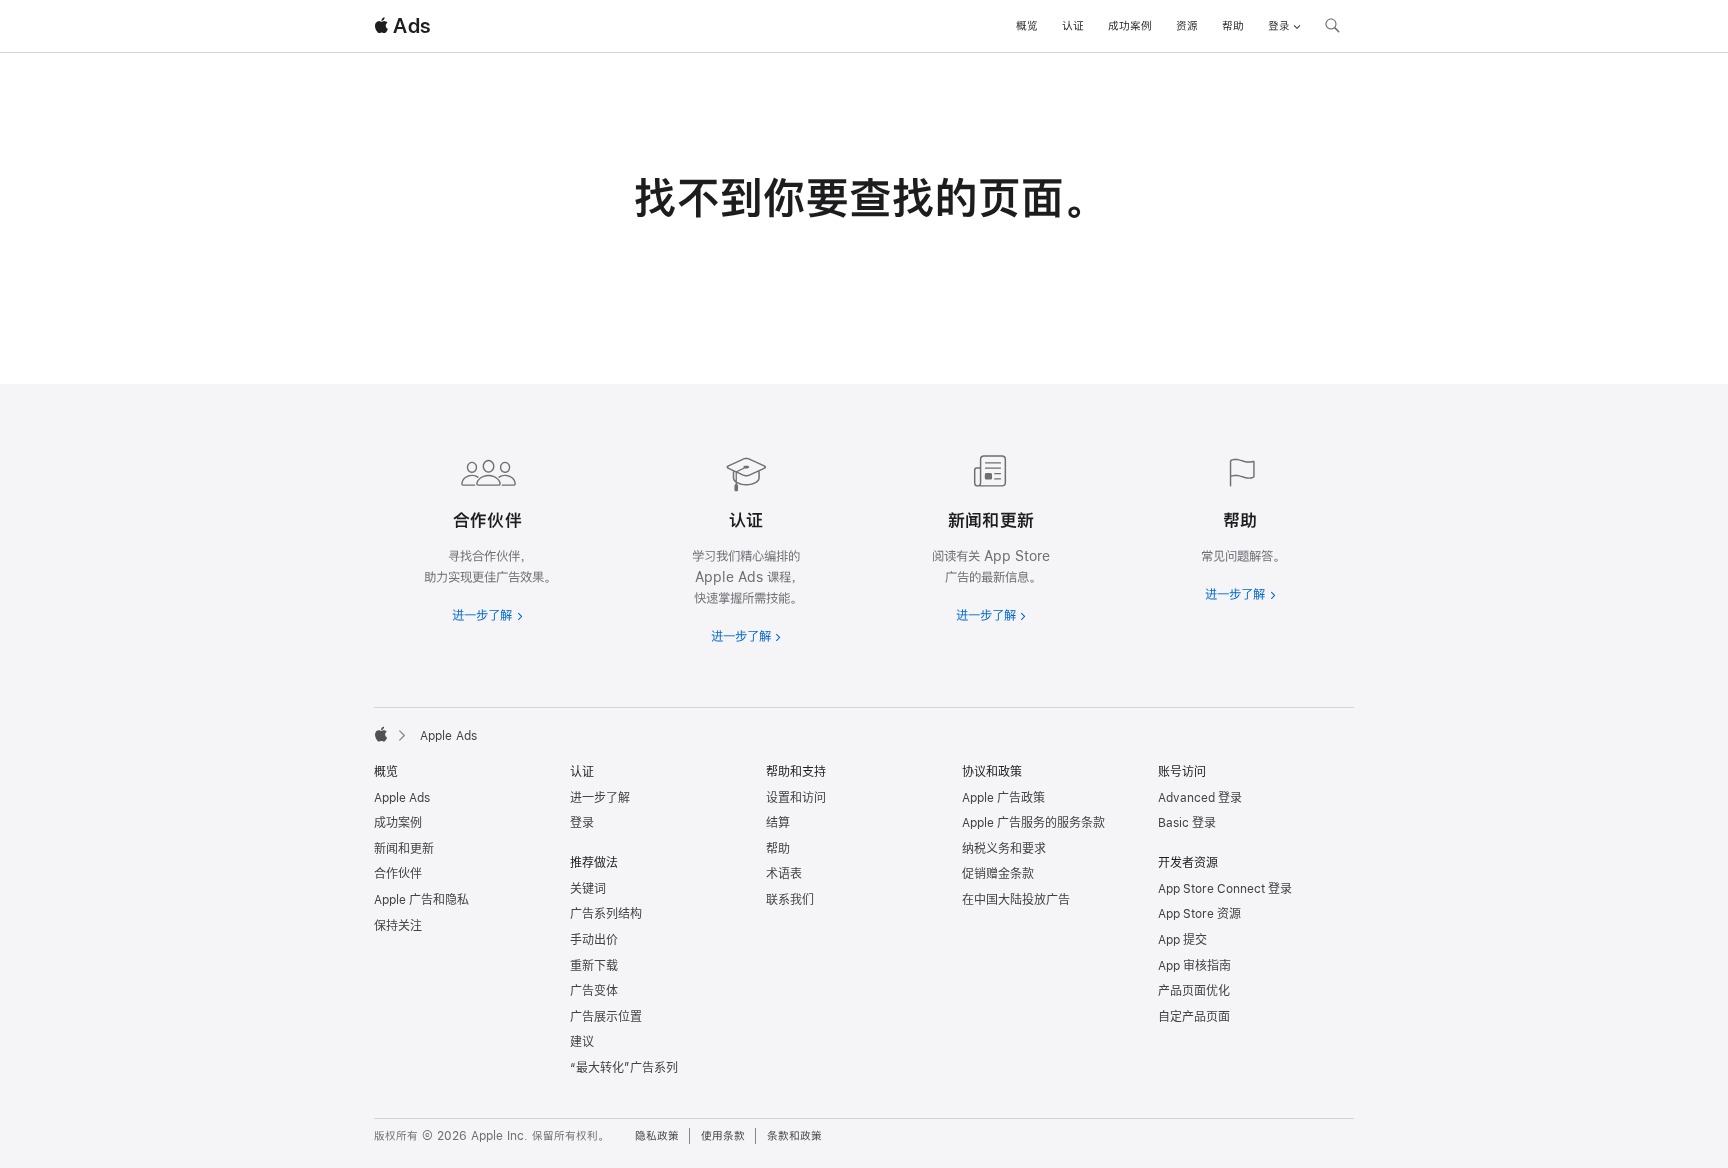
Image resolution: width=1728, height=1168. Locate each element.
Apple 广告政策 (1003, 798)
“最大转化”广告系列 (624, 1068)
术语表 (784, 874)
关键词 (588, 889)
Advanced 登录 (1200, 798)
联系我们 (790, 900)
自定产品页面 (1194, 1017)
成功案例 (1130, 26)
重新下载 (594, 966)
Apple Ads (402, 798)
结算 (778, 823)
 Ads (402, 26)
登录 (582, 823)
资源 (1187, 26)
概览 (1027, 26)
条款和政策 (794, 1136)
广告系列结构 (606, 914)
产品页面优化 (1194, 991)
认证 (1073, 26)
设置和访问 (796, 798)
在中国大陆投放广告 (1016, 900)
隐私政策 (657, 1136)
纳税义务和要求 (1004, 849)
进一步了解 (600, 798)
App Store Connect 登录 (1225, 889)
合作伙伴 (398, 874)
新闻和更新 (404, 849)
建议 (582, 1042)
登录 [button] (1279, 26)
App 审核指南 (1194, 966)
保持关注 (398, 926)
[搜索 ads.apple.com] (1332, 28)
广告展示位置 (606, 1017)
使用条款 (723, 1136)
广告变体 (594, 991)
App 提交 (1182, 940)
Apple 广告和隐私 (421, 900)
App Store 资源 (1199, 914)
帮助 (1233, 26)
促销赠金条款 (998, 874)
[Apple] (381, 734)
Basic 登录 (1187, 823)
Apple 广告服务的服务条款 (1033, 823)
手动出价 (594, 940)
